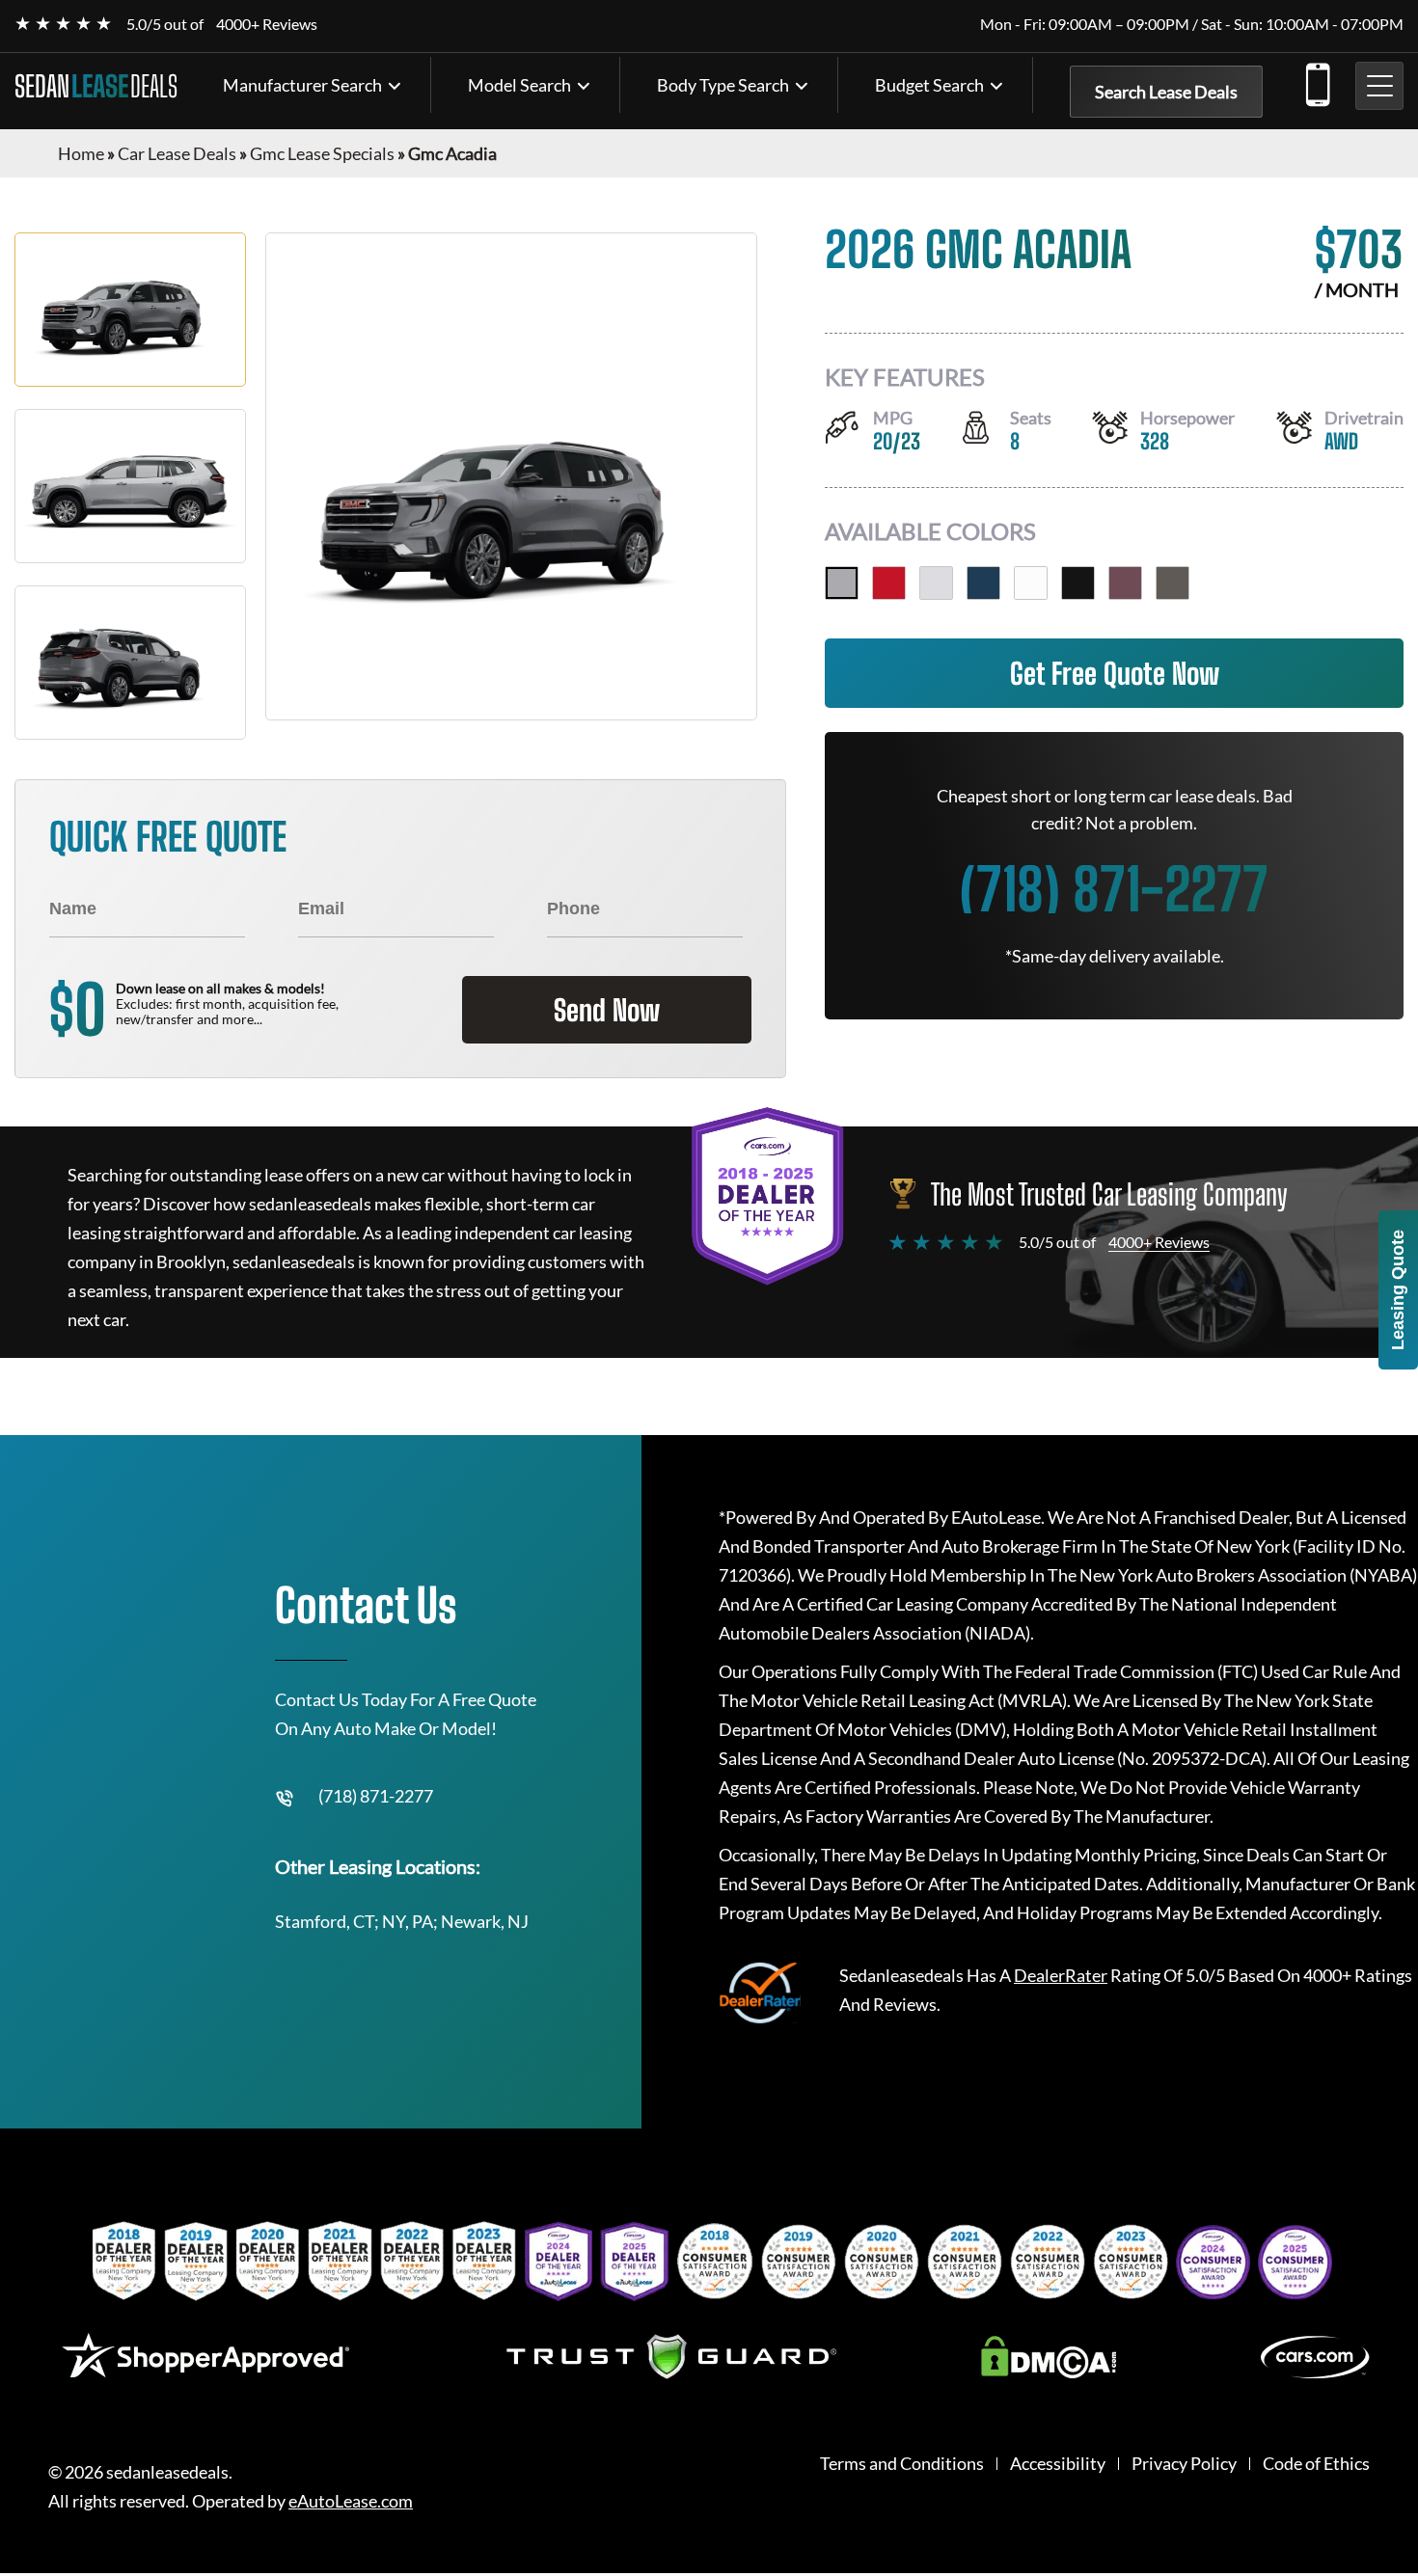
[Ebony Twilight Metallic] (1078, 583)
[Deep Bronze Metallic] (1173, 583)
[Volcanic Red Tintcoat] (889, 583)
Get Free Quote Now (1115, 673)
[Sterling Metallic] (842, 583)
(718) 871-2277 (1317, 81)
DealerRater (1061, 1975)
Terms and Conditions (902, 2464)
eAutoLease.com (351, 2501)
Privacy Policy (1184, 2464)
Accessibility (1058, 2464)
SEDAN (96, 86)
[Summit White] (1031, 583)
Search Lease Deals (1166, 92)
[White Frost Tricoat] (936, 583)
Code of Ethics (1316, 2464)
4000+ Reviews (267, 24)
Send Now (607, 1010)
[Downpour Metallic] (983, 583)
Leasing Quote (1398, 1290)
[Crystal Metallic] (1125, 583)
